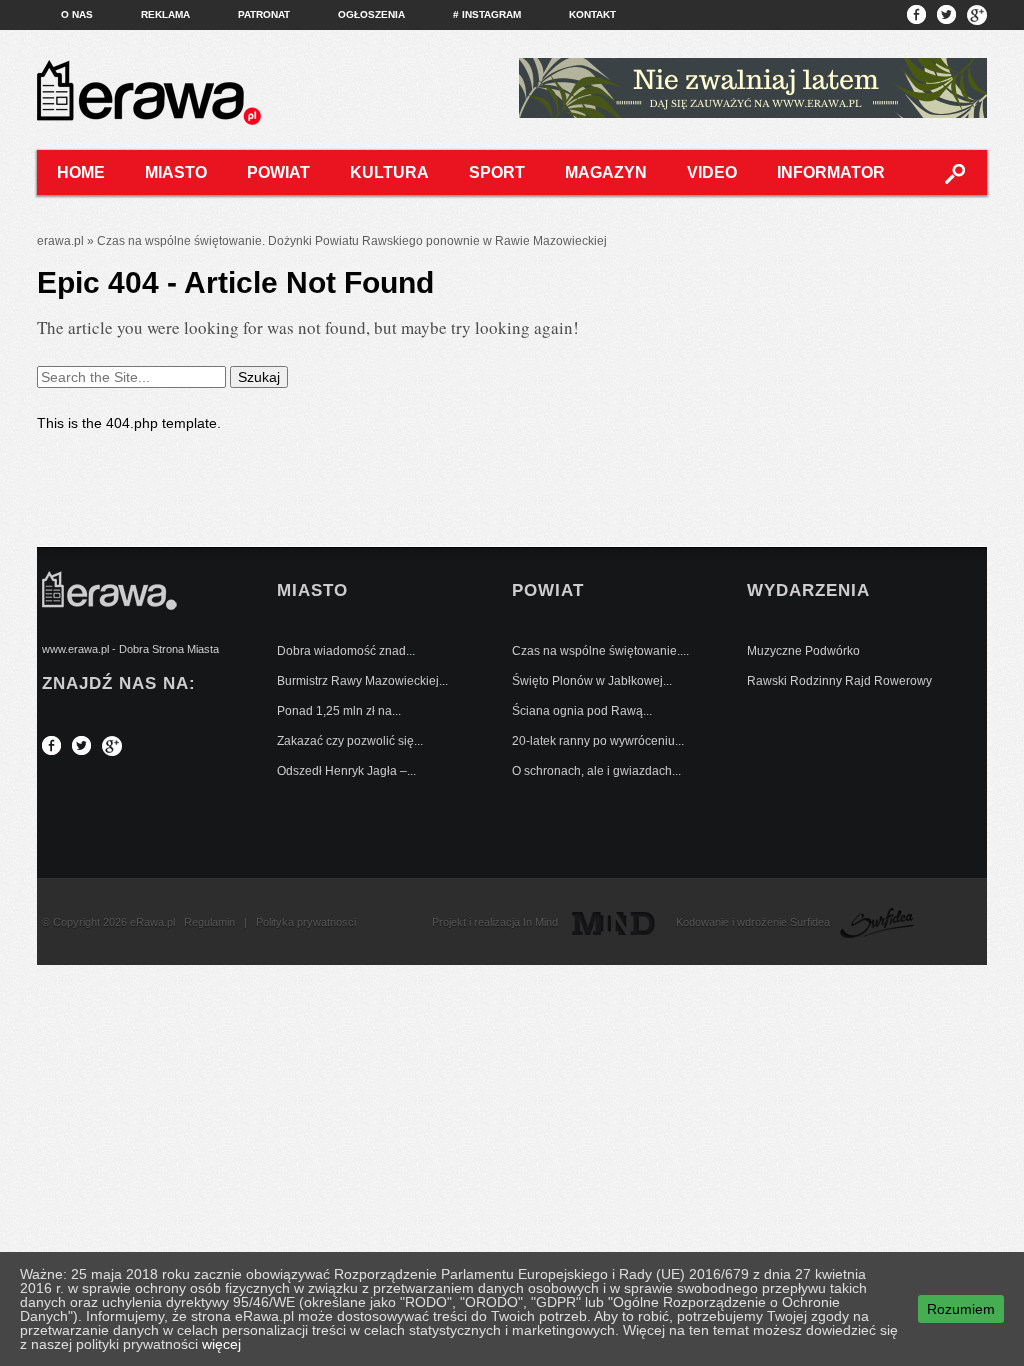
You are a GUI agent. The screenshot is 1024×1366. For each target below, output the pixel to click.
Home (81, 172)
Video (712, 172)
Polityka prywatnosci (306, 922)
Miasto (176, 172)
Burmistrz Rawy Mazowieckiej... (362, 681)
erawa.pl (60, 241)
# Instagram (487, 14)
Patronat (264, 14)
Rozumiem (961, 1309)
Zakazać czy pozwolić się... (350, 741)
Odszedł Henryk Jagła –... (346, 771)
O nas (77, 14)
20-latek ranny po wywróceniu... (598, 741)
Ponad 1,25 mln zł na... (339, 711)
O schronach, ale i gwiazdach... (596, 771)
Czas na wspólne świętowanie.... (600, 651)
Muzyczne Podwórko (803, 651)
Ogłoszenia (371, 14)
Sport (497, 172)
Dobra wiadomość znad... (346, 651)
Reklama (165, 14)
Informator (831, 172)
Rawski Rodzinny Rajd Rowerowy (839, 681)
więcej (221, 1344)
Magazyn (606, 172)
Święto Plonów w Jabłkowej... (592, 681)
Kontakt (592, 14)
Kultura (389, 172)
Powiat (278, 172)
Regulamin (209, 922)
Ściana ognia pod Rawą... (582, 711)
